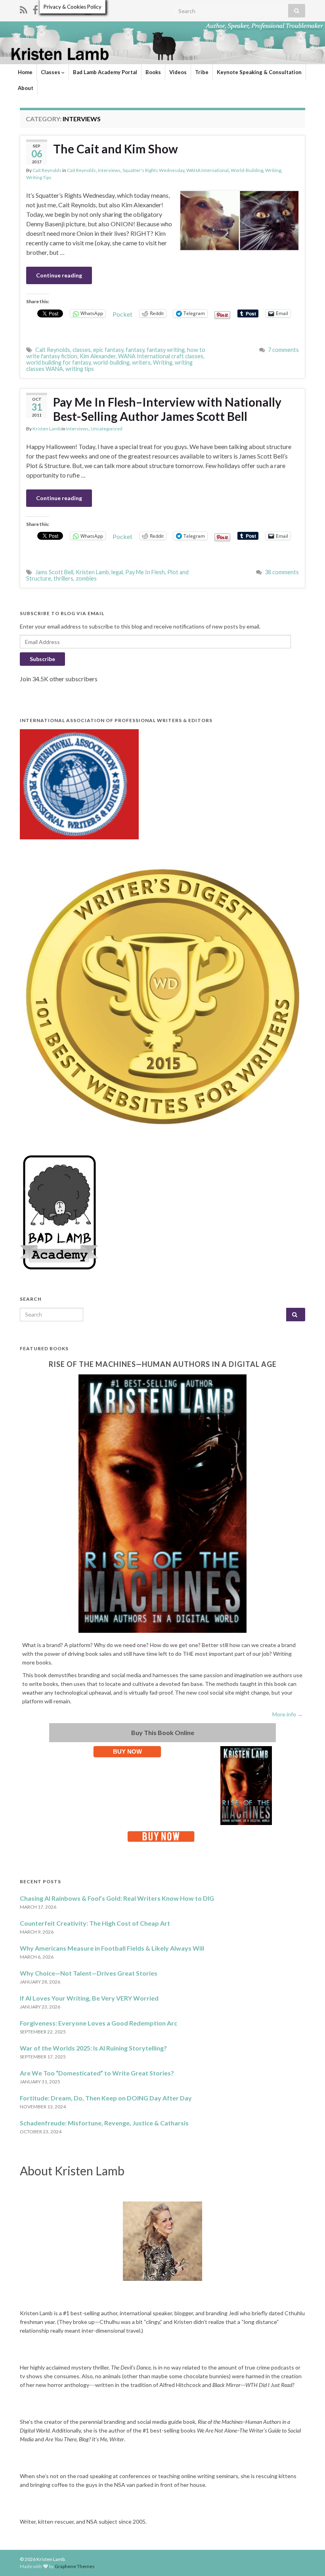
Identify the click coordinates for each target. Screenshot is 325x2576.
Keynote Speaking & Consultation (259, 72)
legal (117, 572)
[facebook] (35, 9)
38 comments (282, 572)
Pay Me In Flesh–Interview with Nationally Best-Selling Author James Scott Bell (167, 409)
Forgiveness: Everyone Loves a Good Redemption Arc (98, 2023)
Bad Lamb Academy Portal (105, 72)
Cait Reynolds (47, 170)
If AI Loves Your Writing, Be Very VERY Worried (89, 1998)
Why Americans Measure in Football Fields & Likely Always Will (112, 1948)
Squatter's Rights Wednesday (153, 170)
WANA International (207, 170)
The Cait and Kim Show (116, 149)
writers (141, 362)
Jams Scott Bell (54, 572)
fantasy (135, 350)
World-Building (247, 170)
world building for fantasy (58, 362)
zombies (86, 578)
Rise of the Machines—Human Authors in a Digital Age (163, 1364)
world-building (111, 362)
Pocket (122, 314)
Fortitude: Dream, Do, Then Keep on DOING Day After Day (106, 2098)
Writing (273, 170)
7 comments (283, 350)
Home (25, 72)
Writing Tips (39, 177)
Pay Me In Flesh (145, 572)
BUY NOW (127, 1751)
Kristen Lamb (47, 429)
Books (153, 72)
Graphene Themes (75, 2566)
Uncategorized (107, 429)
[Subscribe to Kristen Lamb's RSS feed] (24, 9)
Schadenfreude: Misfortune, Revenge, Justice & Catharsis (104, 2123)
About (26, 88)
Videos (178, 72)
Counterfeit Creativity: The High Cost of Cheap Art (95, 1923)
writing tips (80, 369)
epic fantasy (108, 350)
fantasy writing (166, 350)
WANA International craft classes (161, 356)
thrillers (63, 578)
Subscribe (42, 659)
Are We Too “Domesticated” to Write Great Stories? (97, 2073)
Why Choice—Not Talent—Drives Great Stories (89, 1973)
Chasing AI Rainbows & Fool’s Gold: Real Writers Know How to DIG (117, 1898)
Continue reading (59, 275)
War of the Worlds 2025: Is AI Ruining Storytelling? (93, 2048)
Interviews (109, 170)
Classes (51, 72)
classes (82, 350)
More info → (288, 1714)
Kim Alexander (98, 356)
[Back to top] (307, 2558)
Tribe (202, 72)
